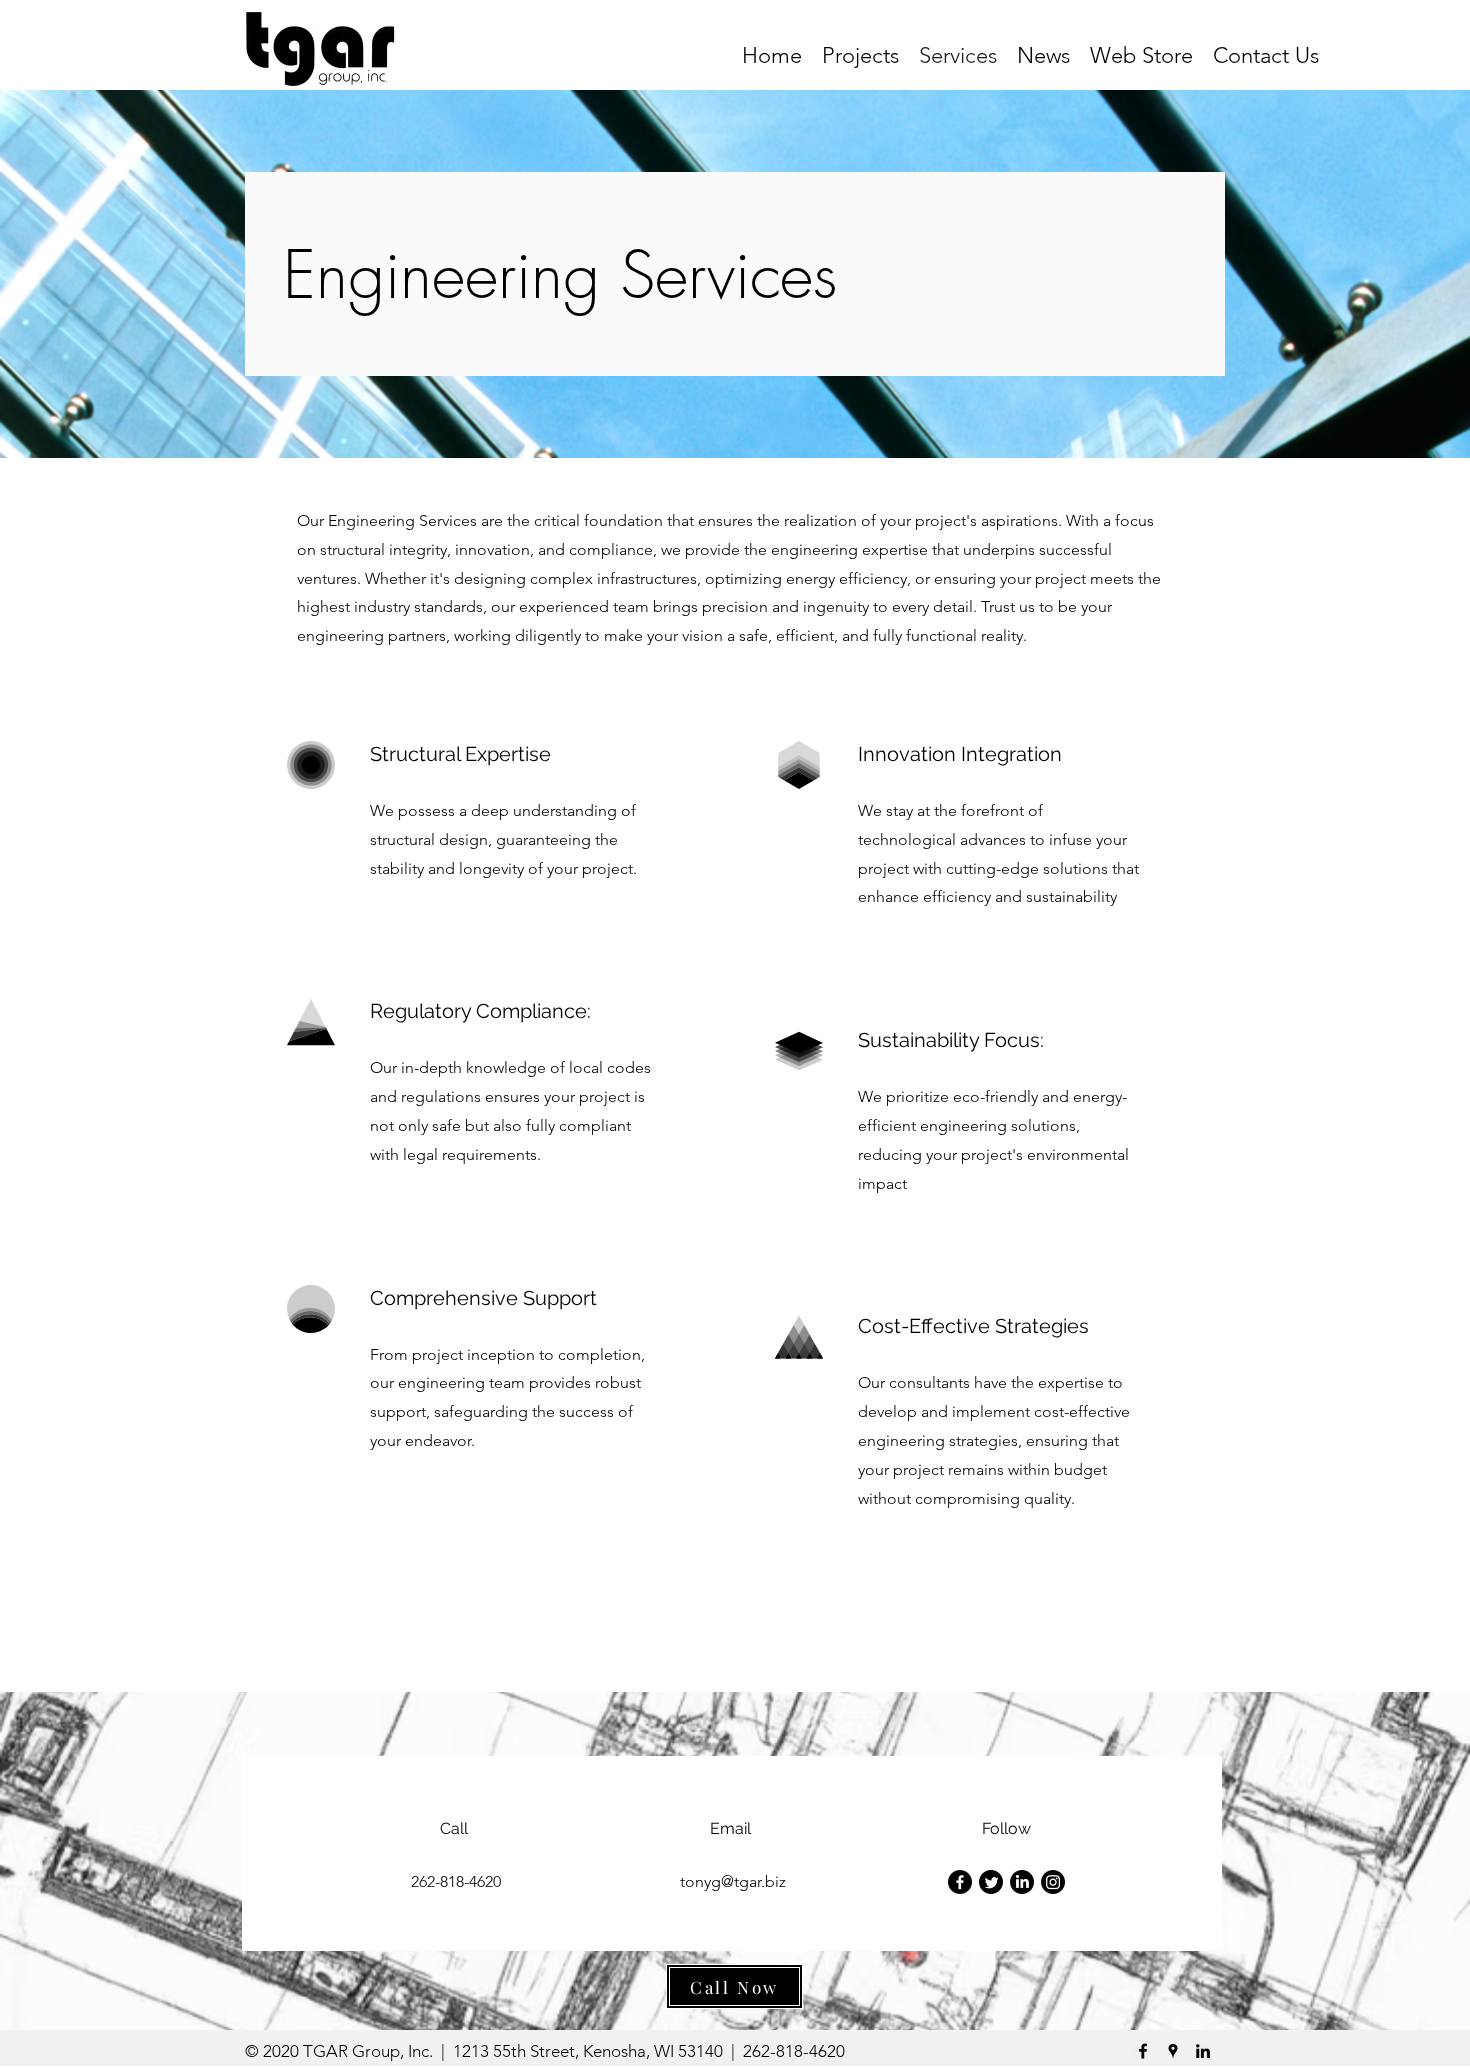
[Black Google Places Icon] (1173, 2051)
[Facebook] (960, 1882)
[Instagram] (1053, 1882)
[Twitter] (991, 1882)
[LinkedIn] (1022, 1882)
